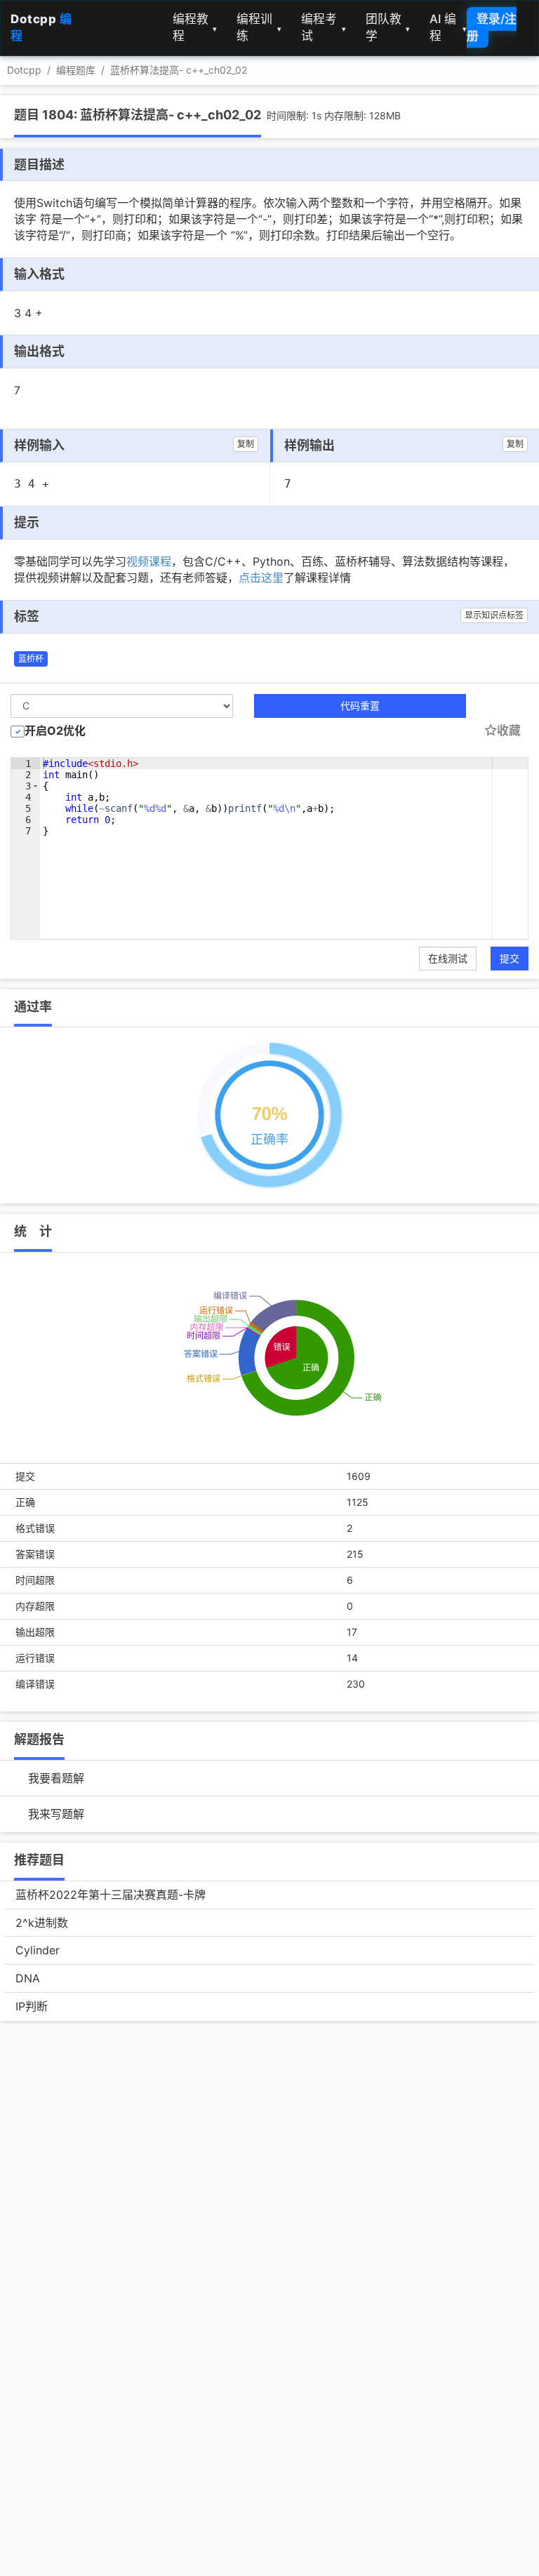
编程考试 (324, 27)
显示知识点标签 (494, 615)
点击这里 (261, 578)
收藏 (509, 730)
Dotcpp (24, 70)
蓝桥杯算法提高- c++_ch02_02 (179, 70)
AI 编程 (448, 27)
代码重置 (360, 706)
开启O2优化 (55, 730)
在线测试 (448, 958)
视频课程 (149, 561)
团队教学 (388, 27)
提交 (510, 958)
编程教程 (195, 27)
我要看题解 (56, 1778)
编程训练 (259, 27)
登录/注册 (492, 27)
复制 (246, 444)
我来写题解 (56, 1814)
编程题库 (76, 70)
